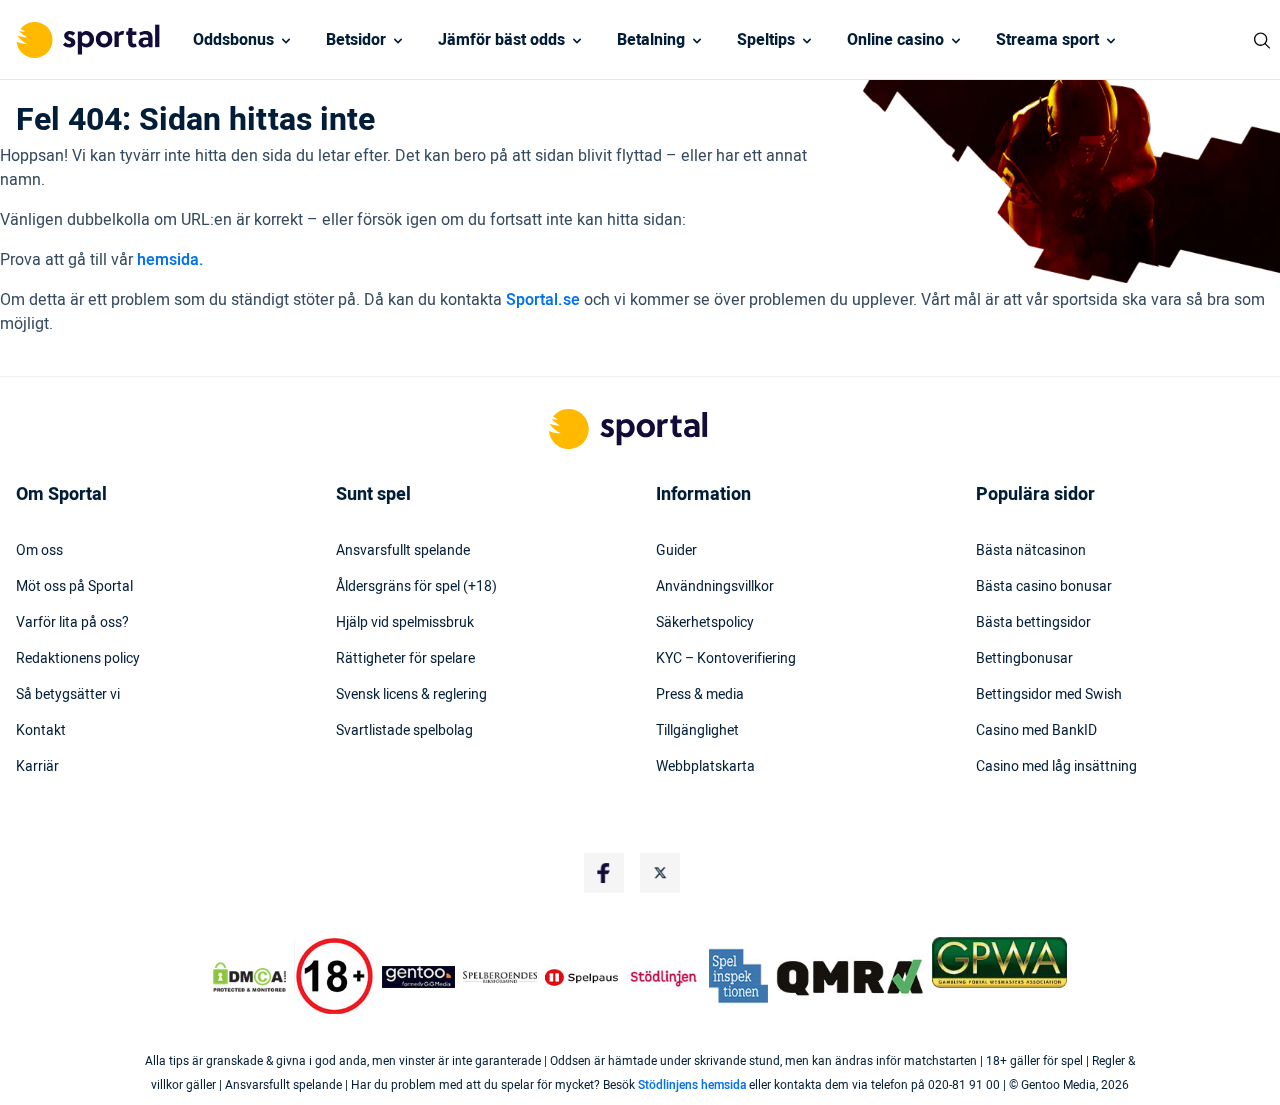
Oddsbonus (233, 40)
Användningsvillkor (715, 587)
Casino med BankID (1036, 731)
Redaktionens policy (78, 659)
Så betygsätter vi (68, 695)
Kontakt (41, 731)
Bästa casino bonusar (1044, 587)
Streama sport (1047, 40)
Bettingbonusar (1024, 659)
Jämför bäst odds (501, 40)
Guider (676, 551)
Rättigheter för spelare (405, 659)
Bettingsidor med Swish (1049, 695)
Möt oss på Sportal (74, 587)
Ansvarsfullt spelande (403, 551)
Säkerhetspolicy (705, 623)
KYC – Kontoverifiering (726, 659)
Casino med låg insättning (1056, 767)
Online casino (895, 40)
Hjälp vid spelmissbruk (405, 623)
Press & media (700, 695)
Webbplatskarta (705, 767)
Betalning (651, 40)
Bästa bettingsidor (1033, 623)
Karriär (37, 767)
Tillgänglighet (697, 731)
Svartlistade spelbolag (404, 731)
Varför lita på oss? (72, 623)
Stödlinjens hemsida (692, 1085)
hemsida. (170, 260)
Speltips (766, 40)
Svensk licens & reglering (411, 695)
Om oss (39, 551)
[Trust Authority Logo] (419, 977)
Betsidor (356, 40)
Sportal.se (543, 300)
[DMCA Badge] (249, 977)
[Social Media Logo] (604, 873)
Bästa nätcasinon (1031, 551)
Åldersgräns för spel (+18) (416, 587)
